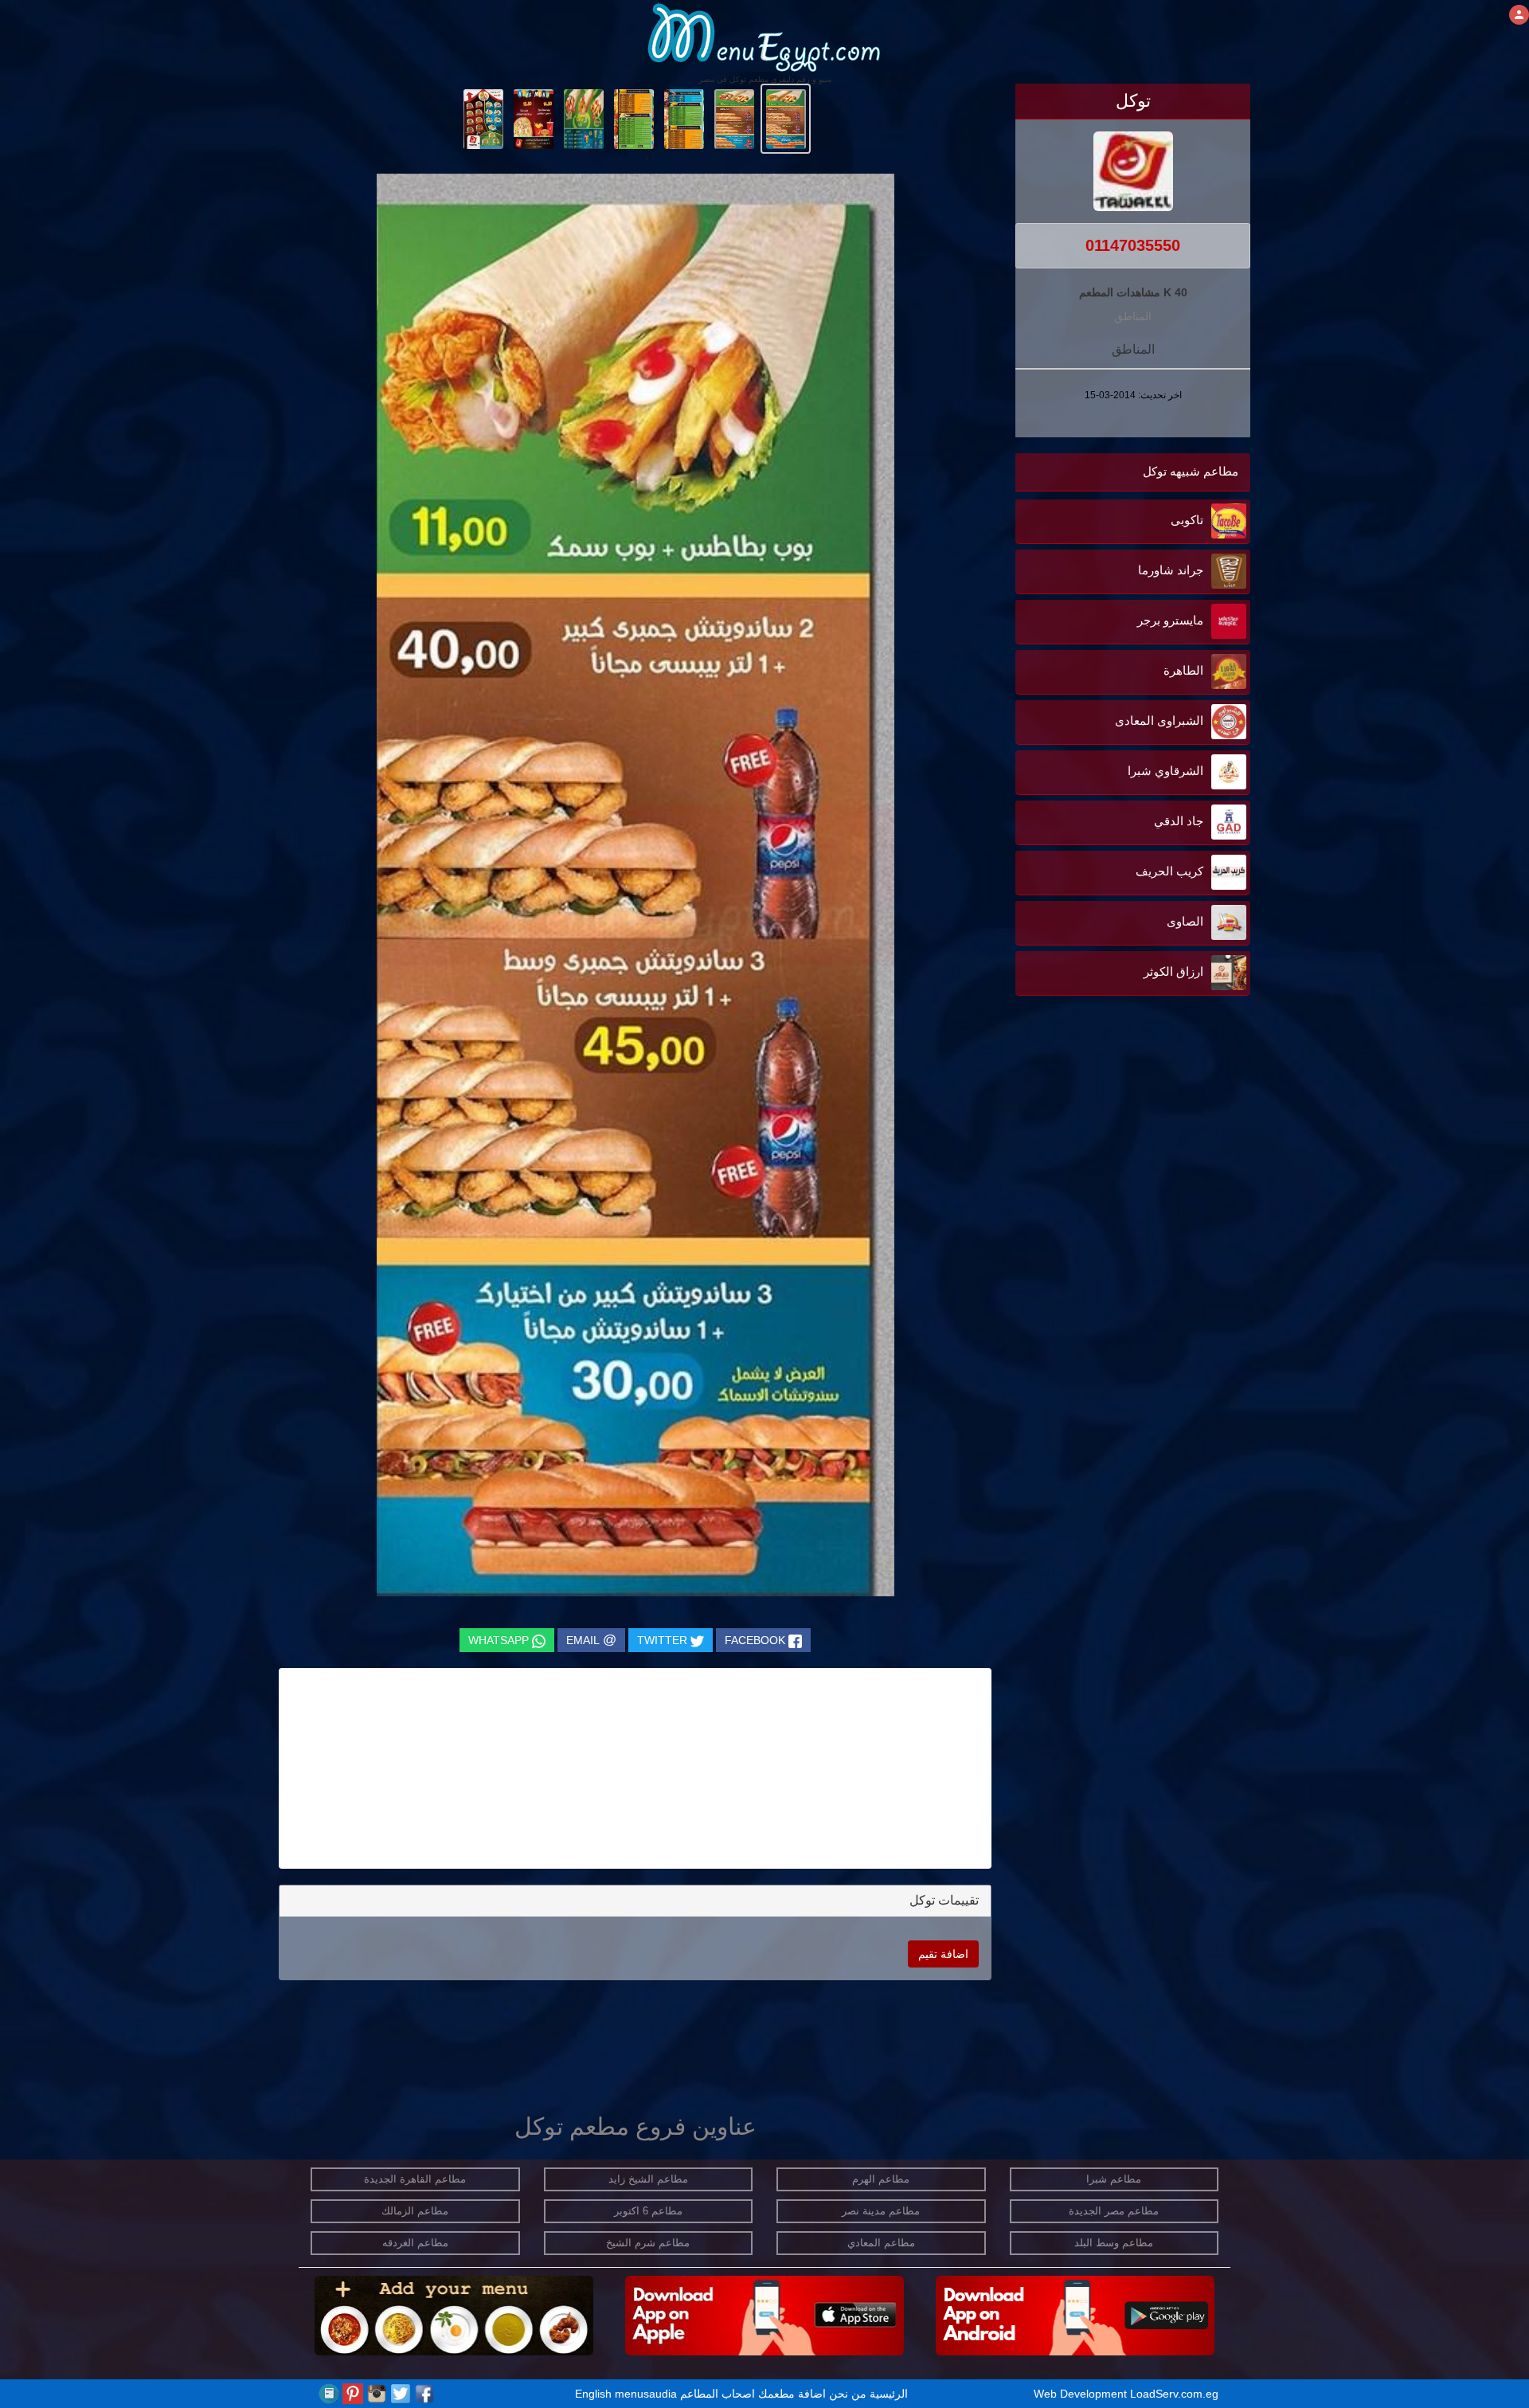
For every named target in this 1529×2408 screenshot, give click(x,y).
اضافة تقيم (943, 1954)
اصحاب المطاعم (718, 2394)
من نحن (848, 2394)
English (593, 2394)
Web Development (1082, 2394)
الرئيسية (889, 2394)
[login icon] (1519, 15)
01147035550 (1133, 245)
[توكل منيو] (786, 118)
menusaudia (646, 2394)
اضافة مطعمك (792, 2394)
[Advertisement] (1151, 1161)
